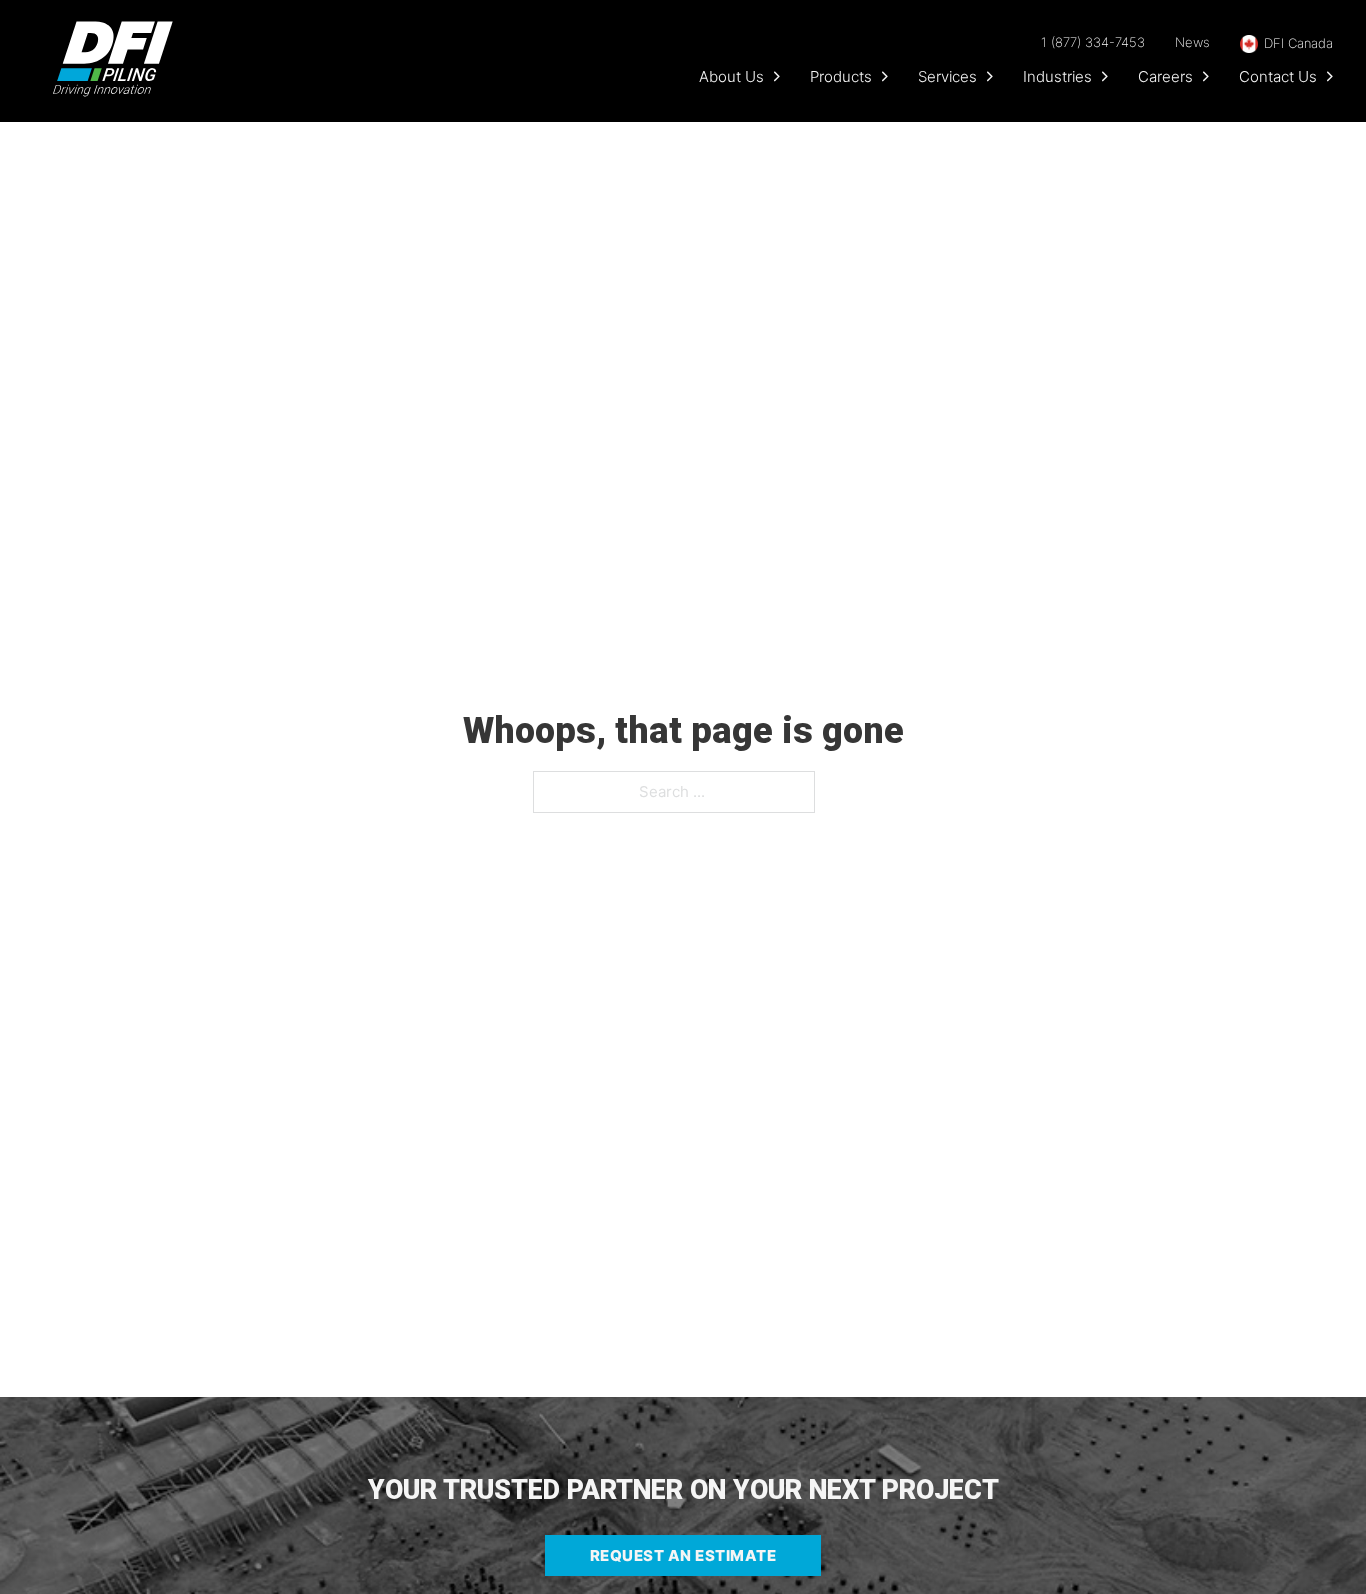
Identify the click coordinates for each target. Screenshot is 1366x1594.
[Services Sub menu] (990, 76)
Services (947, 76)
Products (841, 76)
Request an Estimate (683, 1555)
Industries (1057, 76)
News (1192, 42)
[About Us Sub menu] (777, 76)
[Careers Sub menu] (1206, 76)
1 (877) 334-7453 (1093, 42)
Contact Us (1278, 76)
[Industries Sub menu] (1105, 76)
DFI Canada (1298, 43)
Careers (1165, 76)
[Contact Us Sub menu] (1330, 76)
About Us (731, 76)
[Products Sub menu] (885, 76)
